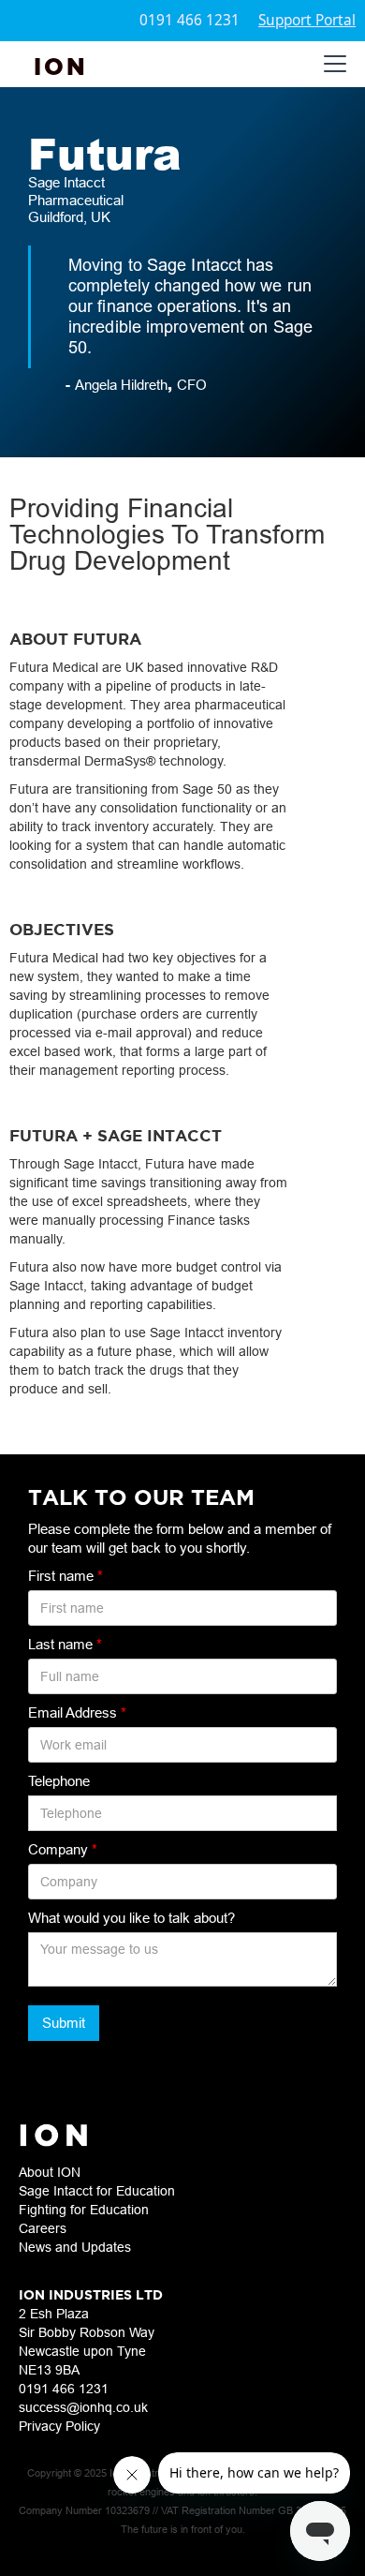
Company (63, 1849)
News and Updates (75, 2247)
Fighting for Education (84, 2210)
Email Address (77, 1712)
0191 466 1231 (190, 20)
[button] (331, 64)
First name (66, 1576)
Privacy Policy (59, 2426)
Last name (65, 1644)
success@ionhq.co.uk (83, 2407)
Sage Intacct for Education (97, 2191)
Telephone (59, 1781)
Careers (43, 2228)
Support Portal (307, 20)
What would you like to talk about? (131, 1918)
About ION (50, 2172)
